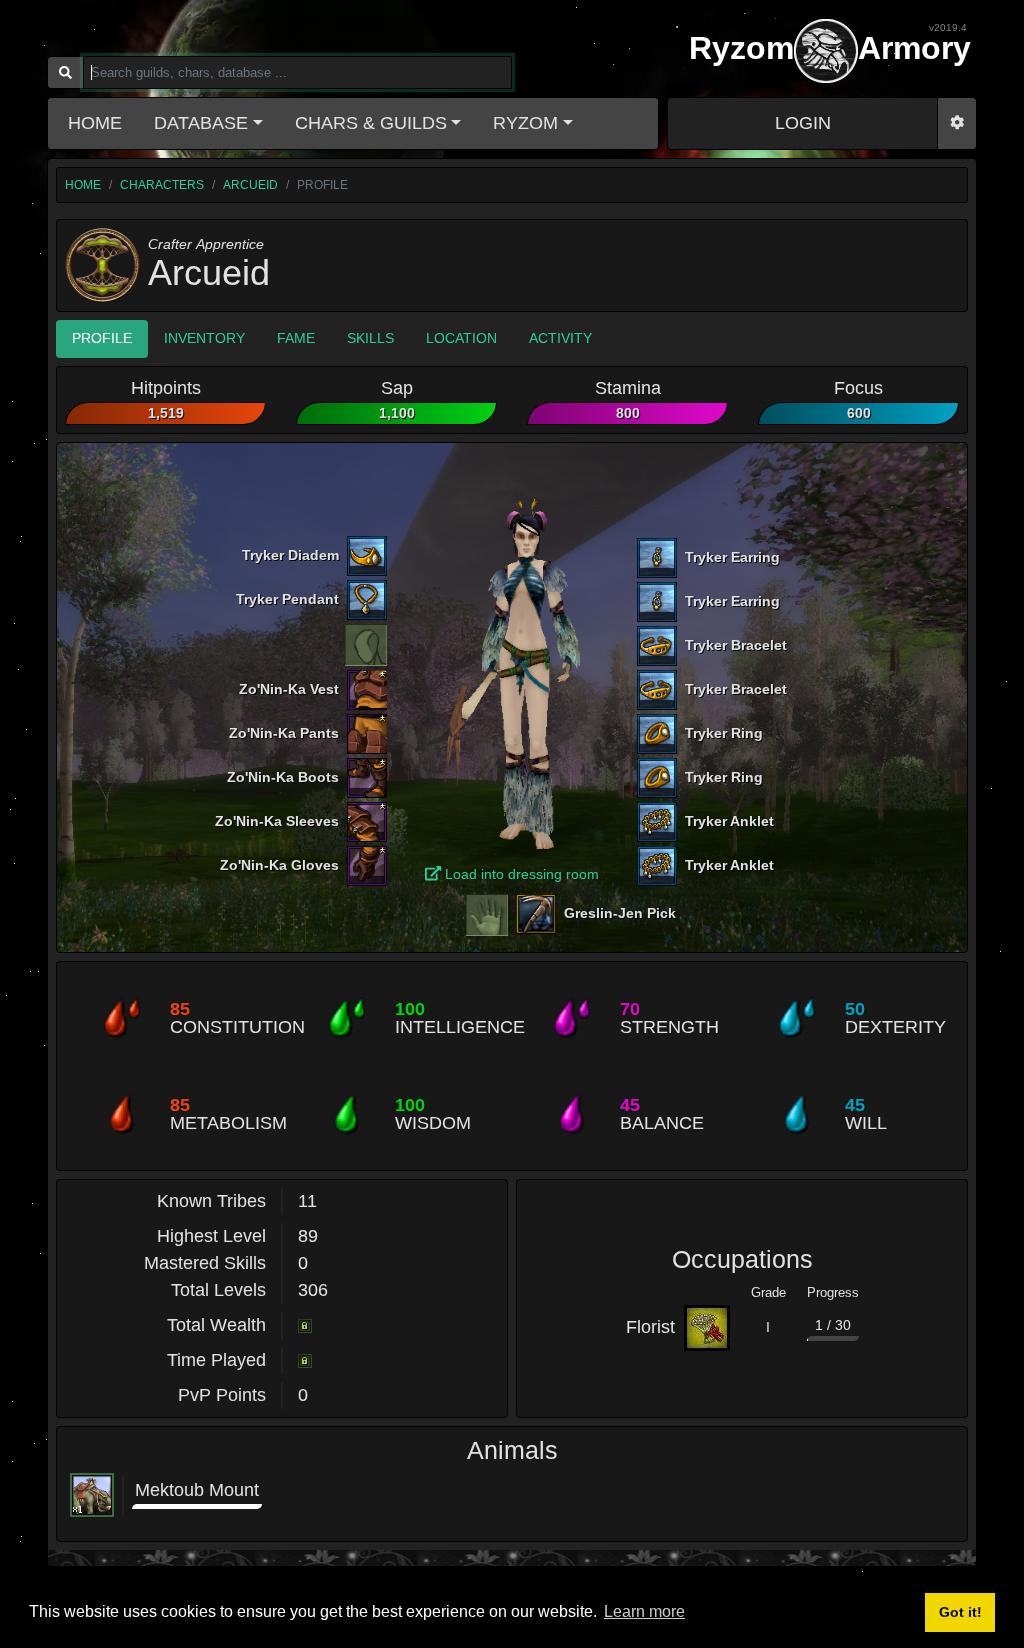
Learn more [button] (644, 1611)
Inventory (204, 338)
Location (461, 338)
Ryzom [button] (525, 123)
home (83, 185)
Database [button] (201, 123)
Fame (296, 338)
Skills (370, 338)
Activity (560, 338)
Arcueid (250, 185)
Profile (102, 338)
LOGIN (803, 123)
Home (95, 123)
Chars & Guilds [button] (371, 123)
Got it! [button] (960, 1612)
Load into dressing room (520, 874)
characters (162, 185)
